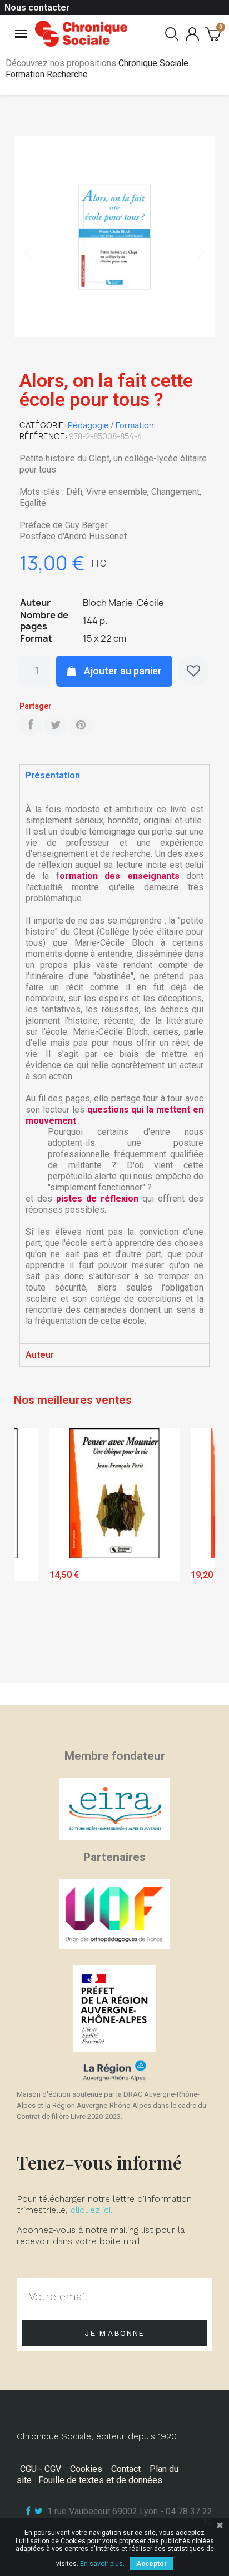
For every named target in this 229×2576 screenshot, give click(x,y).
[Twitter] (56, 725)
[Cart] (213, 34)
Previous (31, 1553)
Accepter (151, 2564)
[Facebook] (31, 725)
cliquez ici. (91, 2210)
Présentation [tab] (53, 775)
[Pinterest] (81, 725)
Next (198, 1553)
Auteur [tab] (40, 1355)
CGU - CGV (41, 2469)
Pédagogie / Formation (111, 425)
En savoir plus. (102, 2564)
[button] (28, 253)
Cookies (86, 2469)
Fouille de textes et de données (100, 2480)
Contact (126, 2469)
